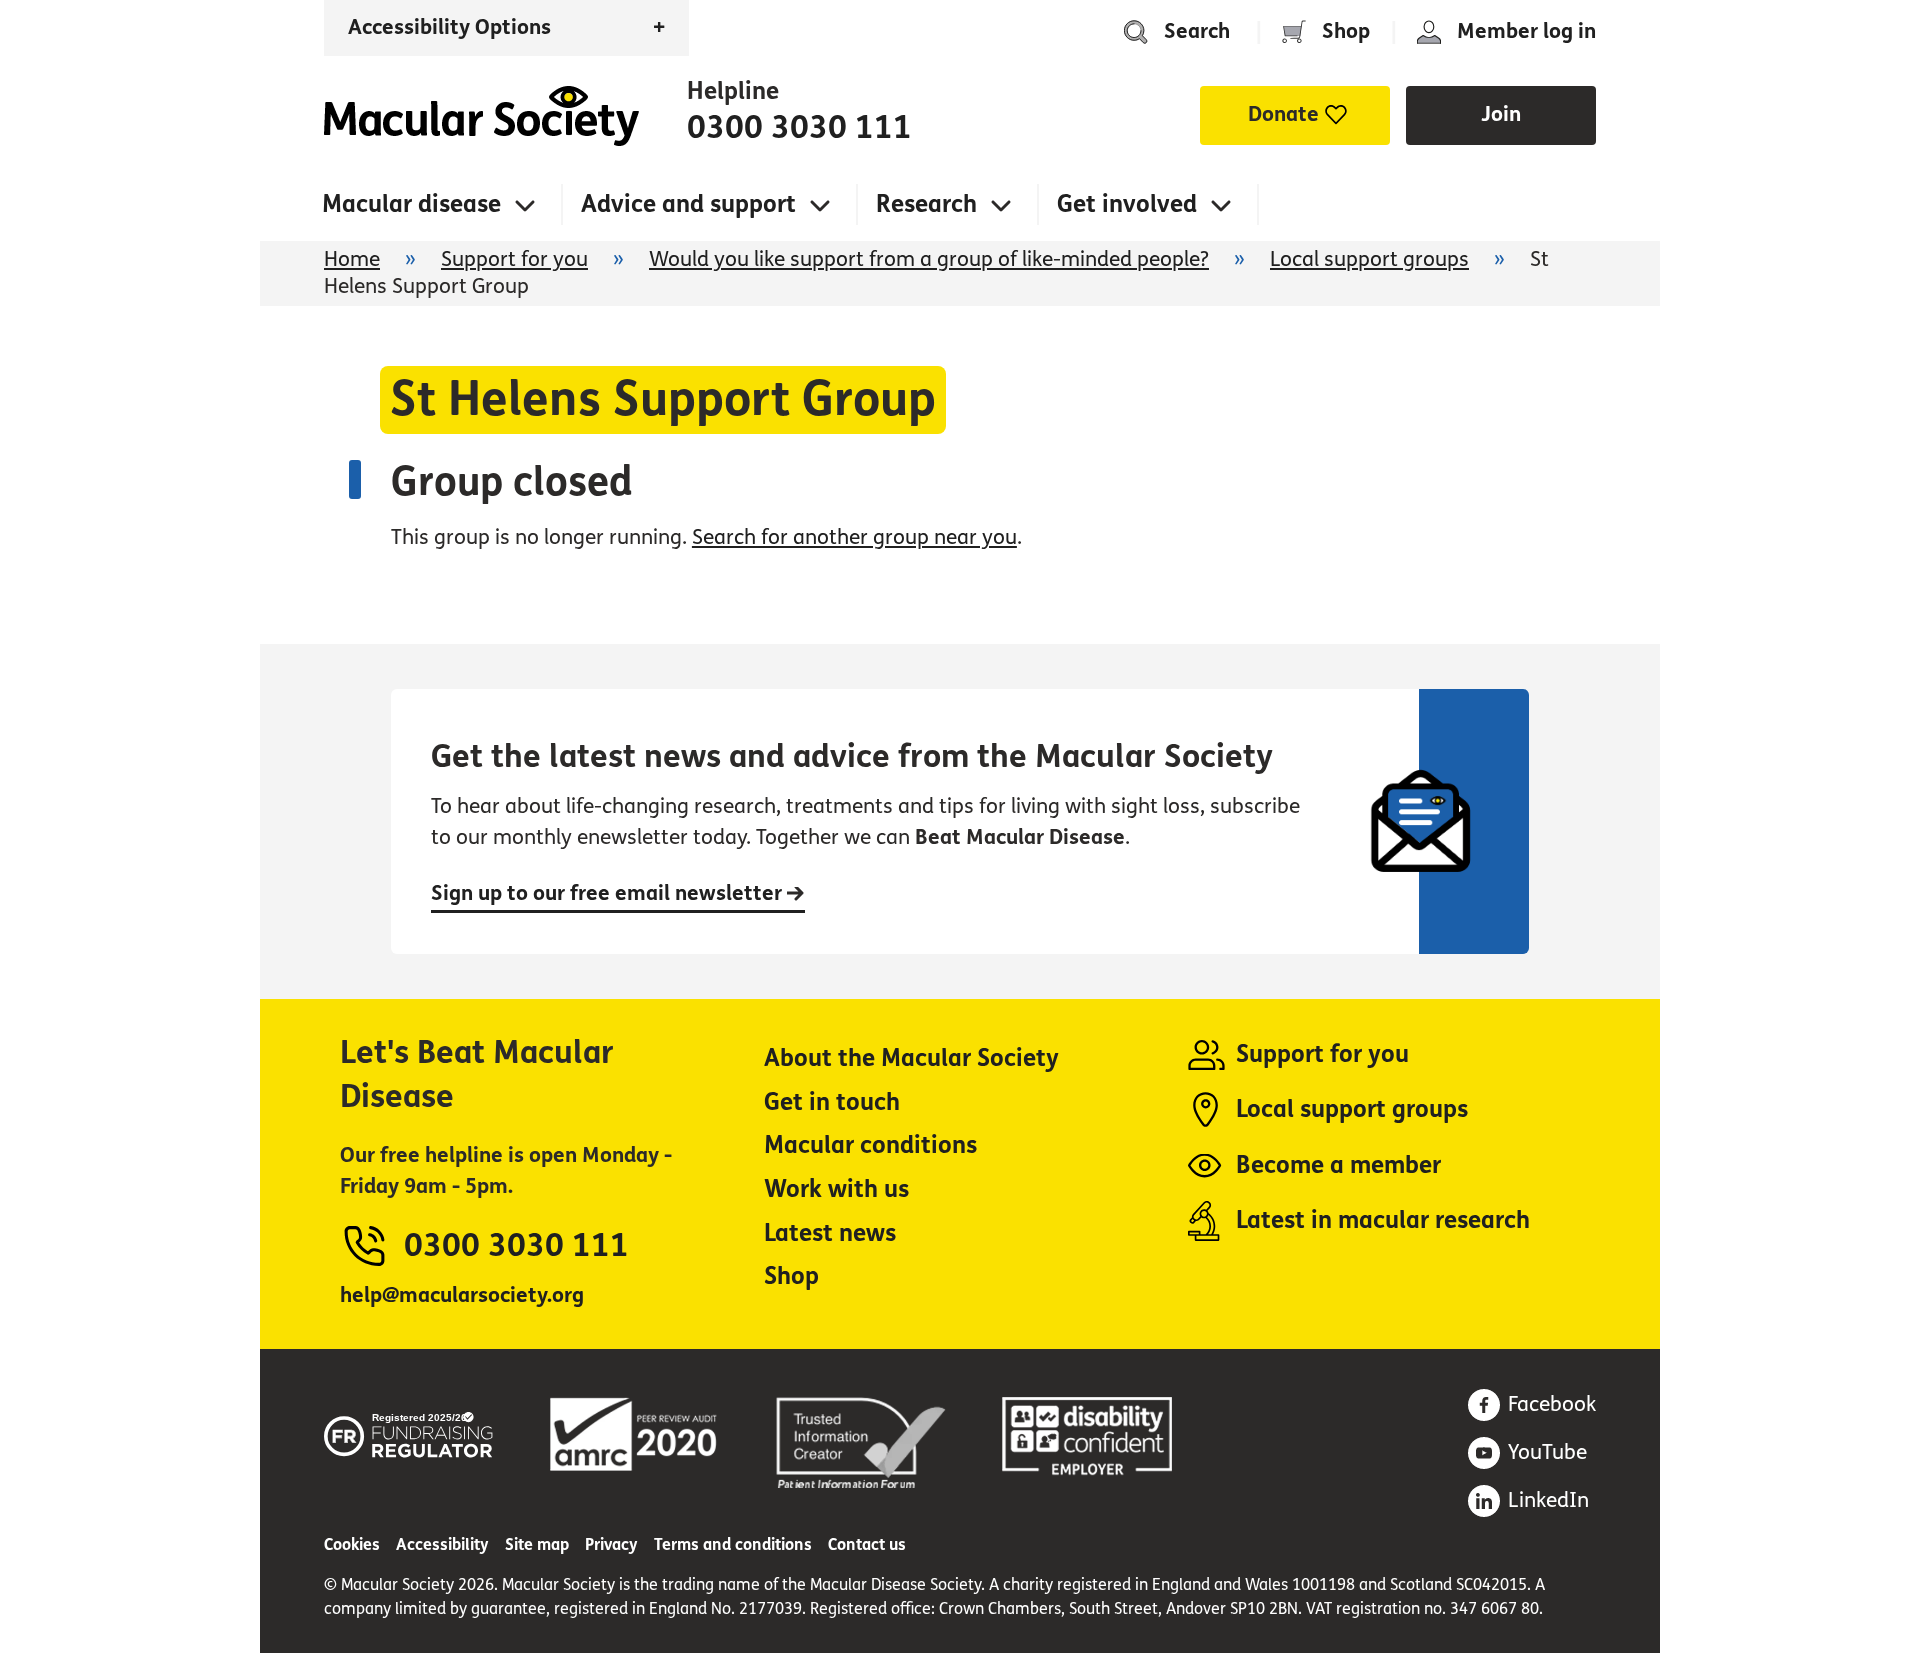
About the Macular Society (911, 1058)
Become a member (1338, 1165)
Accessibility (442, 1544)
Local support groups (1369, 259)
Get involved (1127, 204)
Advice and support (688, 204)
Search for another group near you (854, 537)
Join (1501, 114)
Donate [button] (1283, 114)
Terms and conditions (733, 1544)
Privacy (611, 1544)
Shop (1346, 31)
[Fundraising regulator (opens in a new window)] (409, 1431)
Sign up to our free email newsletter (609, 893)
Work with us (836, 1189)
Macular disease (411, 204)
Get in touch (832, 1102)
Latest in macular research (1383, 1220)
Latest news (830, 1233)
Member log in (1526, 31)
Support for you (514, 259)
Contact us (867, 1544)
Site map (537, 1544)
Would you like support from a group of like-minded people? (929, 259)
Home (481, 116)
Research (926, 204)
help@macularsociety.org (462, 1295)
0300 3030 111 (799, 128)
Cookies (352, 1544)
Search (1197, 31)
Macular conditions (870, 1145)
